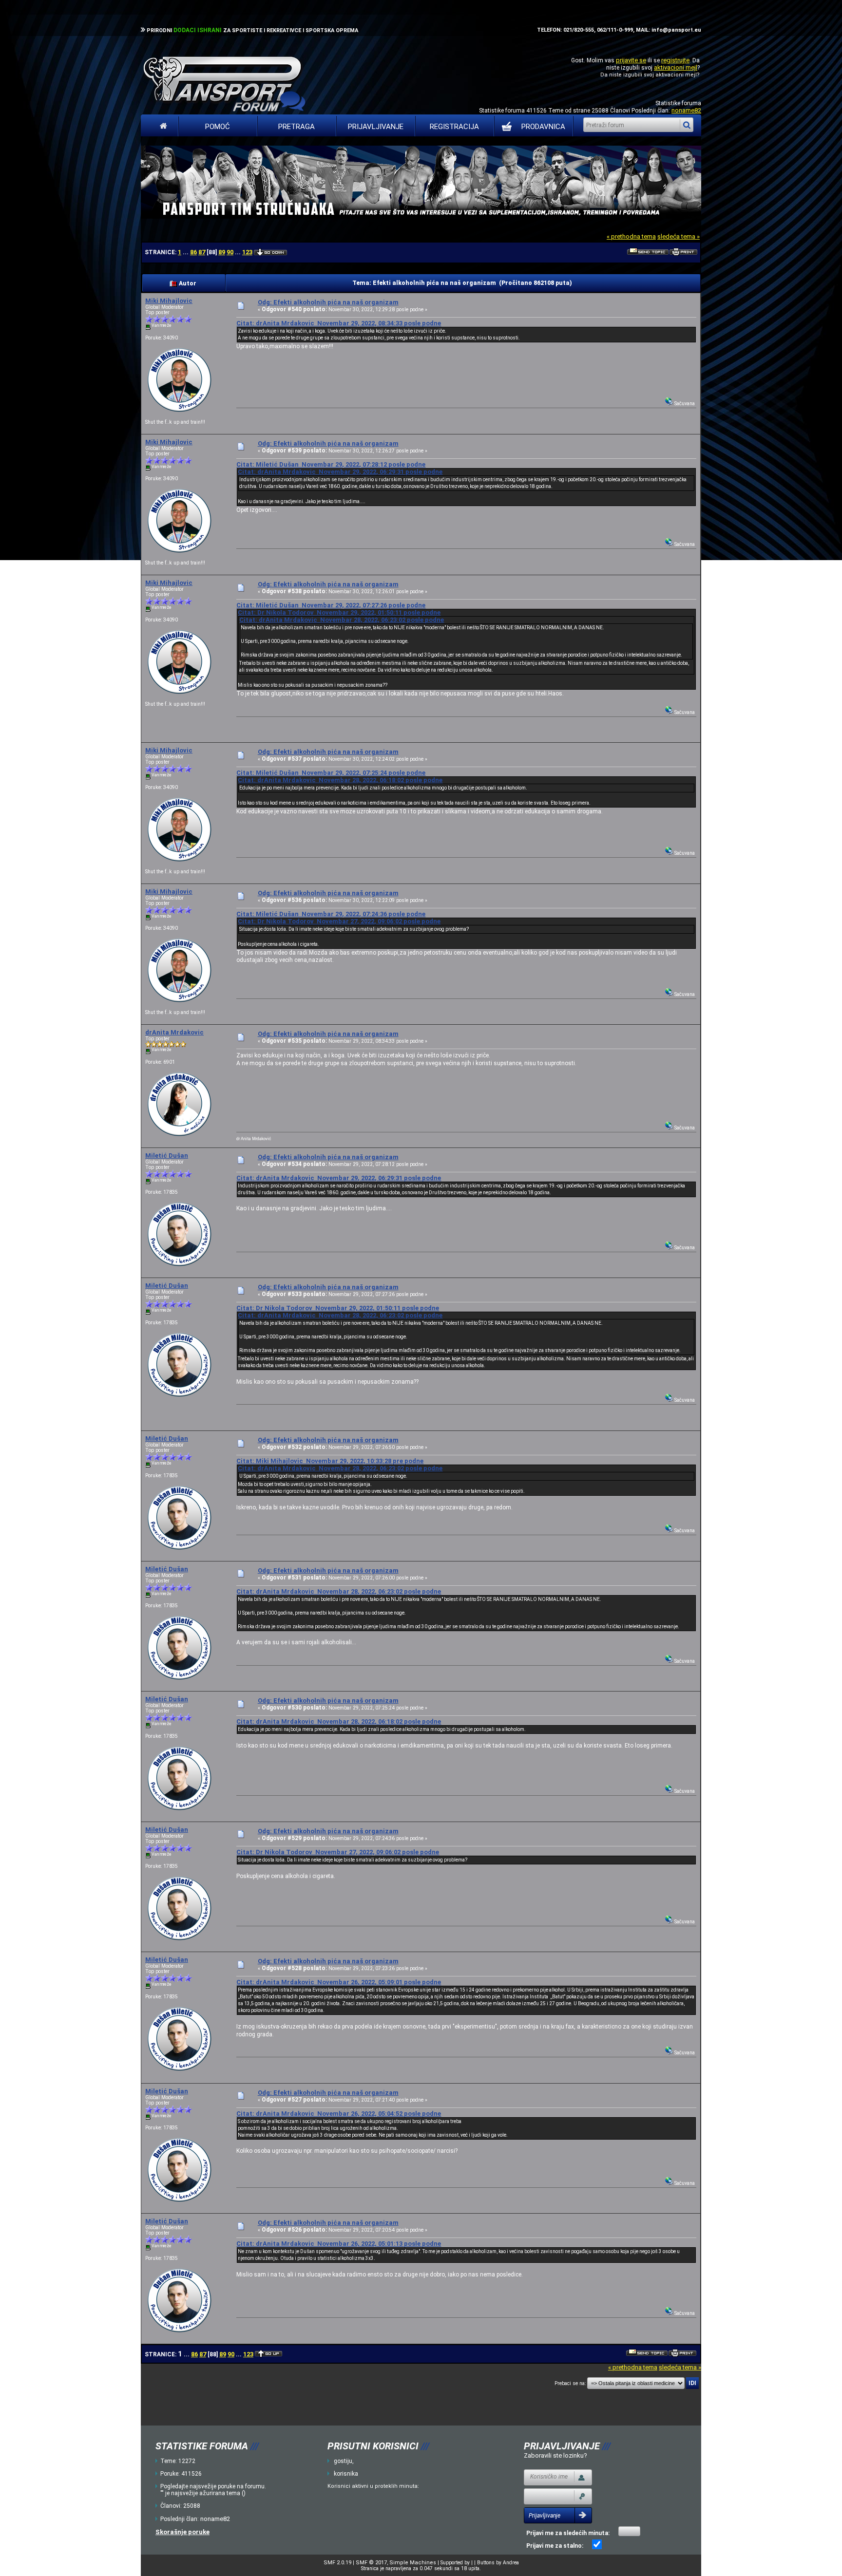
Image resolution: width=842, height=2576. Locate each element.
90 (230, 252)
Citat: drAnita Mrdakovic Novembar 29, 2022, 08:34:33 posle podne (339, 323)
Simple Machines (413, 2563)
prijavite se (631, 60)
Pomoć (218, 127)
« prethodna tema (631, 236)
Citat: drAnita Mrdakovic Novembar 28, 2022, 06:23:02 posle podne (342, 620)
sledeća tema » (679, 236)
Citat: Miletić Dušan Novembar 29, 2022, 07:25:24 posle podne (331, 773)
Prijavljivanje (376, 127)
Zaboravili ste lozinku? (555, 2455)
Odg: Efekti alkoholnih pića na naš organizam (328, 302)
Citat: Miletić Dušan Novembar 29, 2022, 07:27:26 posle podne (331, 605)
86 (193, 252)
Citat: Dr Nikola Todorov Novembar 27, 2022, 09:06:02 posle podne (339, 921)
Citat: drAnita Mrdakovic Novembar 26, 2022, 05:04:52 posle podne (339, 2114)
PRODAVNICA (543, 127)
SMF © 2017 (371, 2563)
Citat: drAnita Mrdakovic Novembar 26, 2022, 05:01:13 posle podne (339, 2244)
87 (202, 252)
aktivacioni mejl (676, 67)
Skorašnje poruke (182, 2532)
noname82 (686, 110)
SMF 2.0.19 (337, 2563)
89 (222, 252)
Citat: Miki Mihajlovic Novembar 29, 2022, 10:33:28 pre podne (330, 1461)
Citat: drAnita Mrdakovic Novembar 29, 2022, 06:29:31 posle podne (340, 472)
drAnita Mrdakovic (174, 1032)
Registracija (454, 127)
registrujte (675, 60)
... (186, 252)
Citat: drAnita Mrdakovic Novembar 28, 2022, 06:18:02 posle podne (340, 780)
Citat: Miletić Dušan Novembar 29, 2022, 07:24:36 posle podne (331, 914)
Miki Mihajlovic (169, 301)
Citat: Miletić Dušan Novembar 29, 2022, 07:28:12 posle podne (331, 464)
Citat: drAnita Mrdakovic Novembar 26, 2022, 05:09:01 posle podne (339, 1982)
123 (247, 252)
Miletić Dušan (167, 1156)
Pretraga (297, 127)
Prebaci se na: (570, 2383)
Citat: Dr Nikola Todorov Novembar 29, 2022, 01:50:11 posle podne (339, 612)
